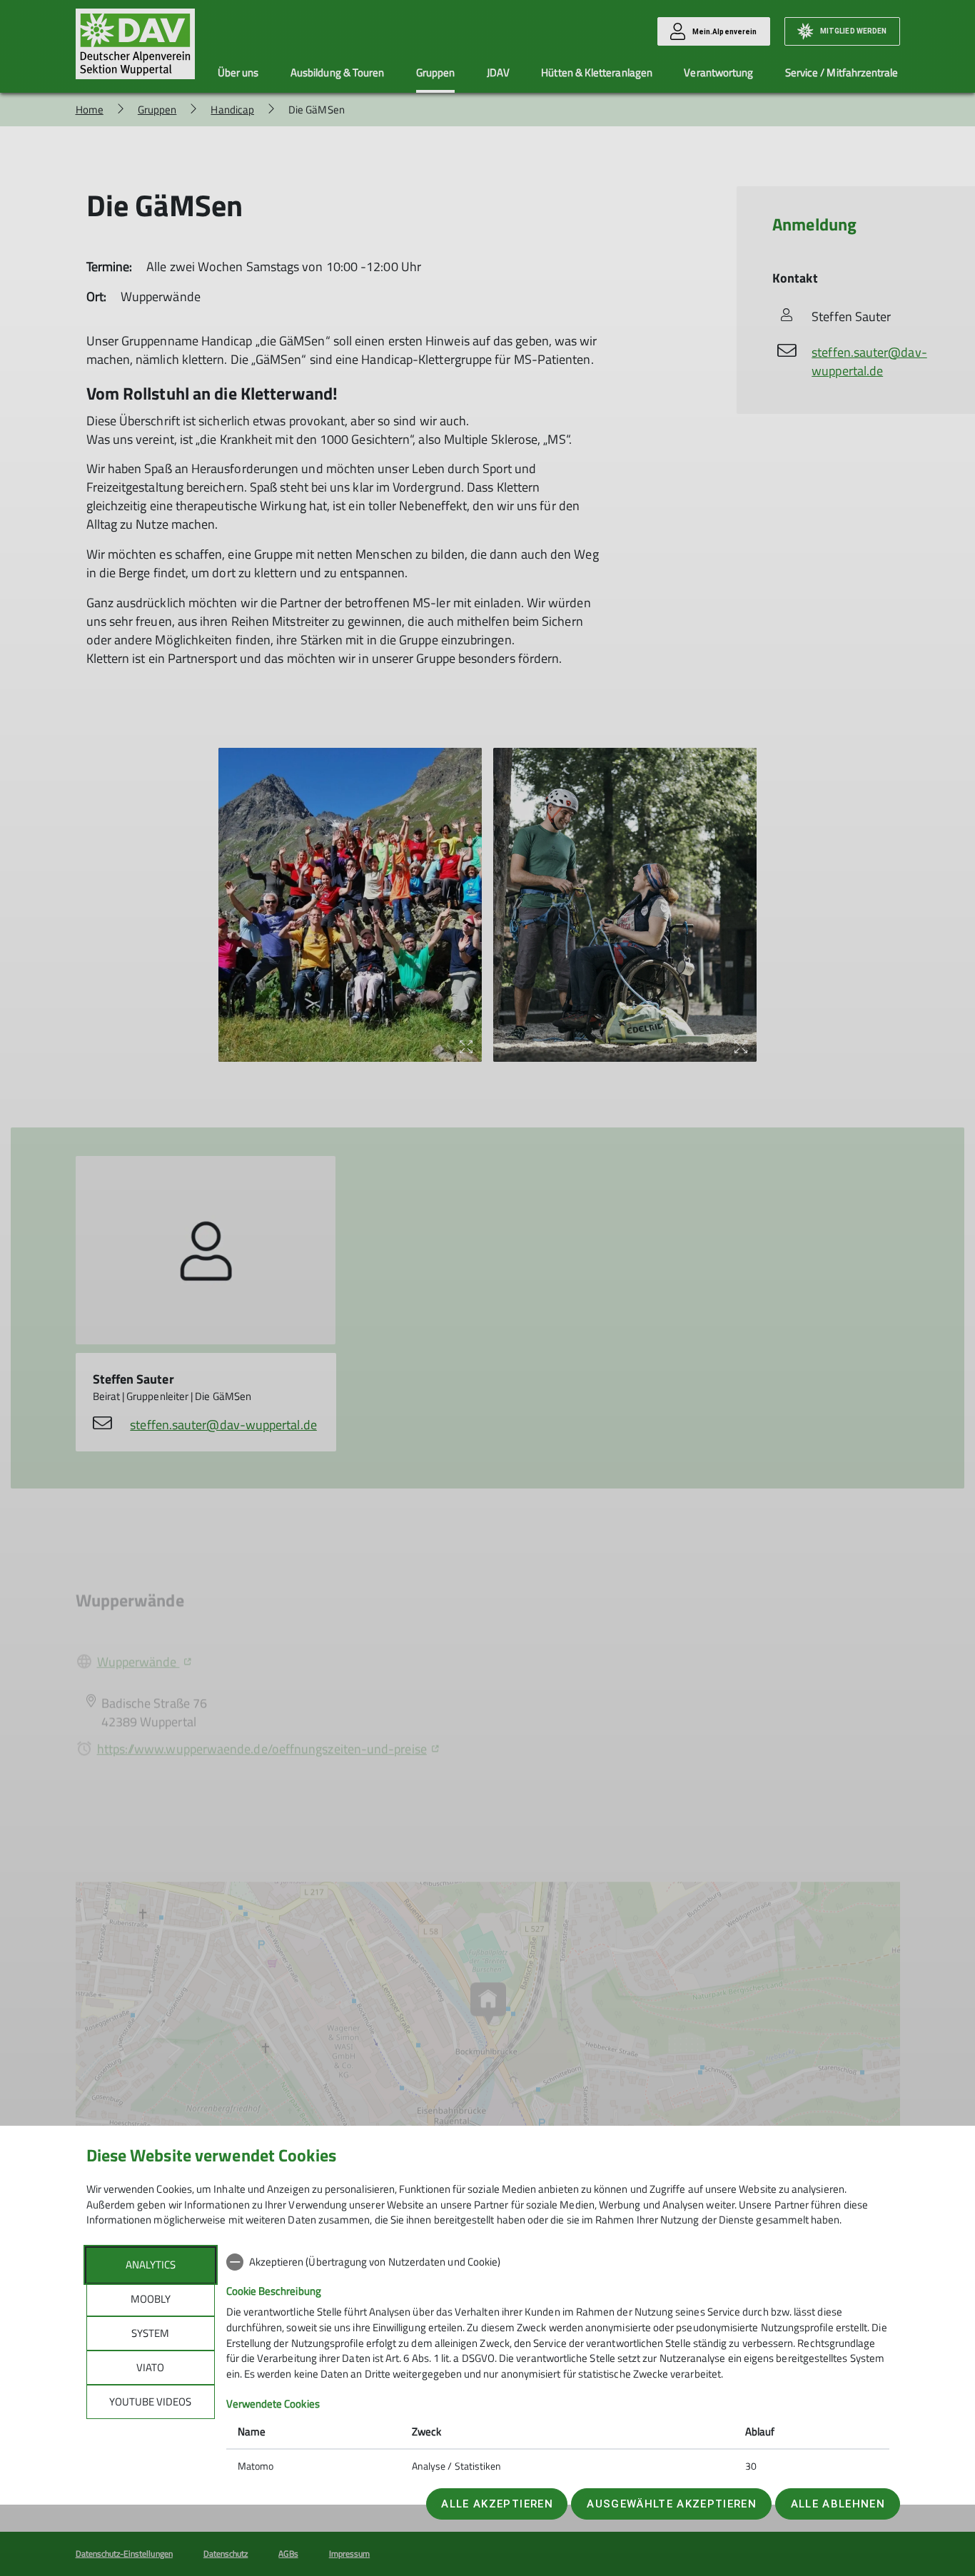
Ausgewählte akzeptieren (672, 2504)
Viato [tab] (150, 2367)
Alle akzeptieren (497, 2504)
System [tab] (150, 2333)
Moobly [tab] (151, 2299)
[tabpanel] (558, 2365)
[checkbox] (558, 2262)
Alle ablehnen (838, 2504)
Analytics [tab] (151, 2265)
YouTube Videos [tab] (150, 2402)
